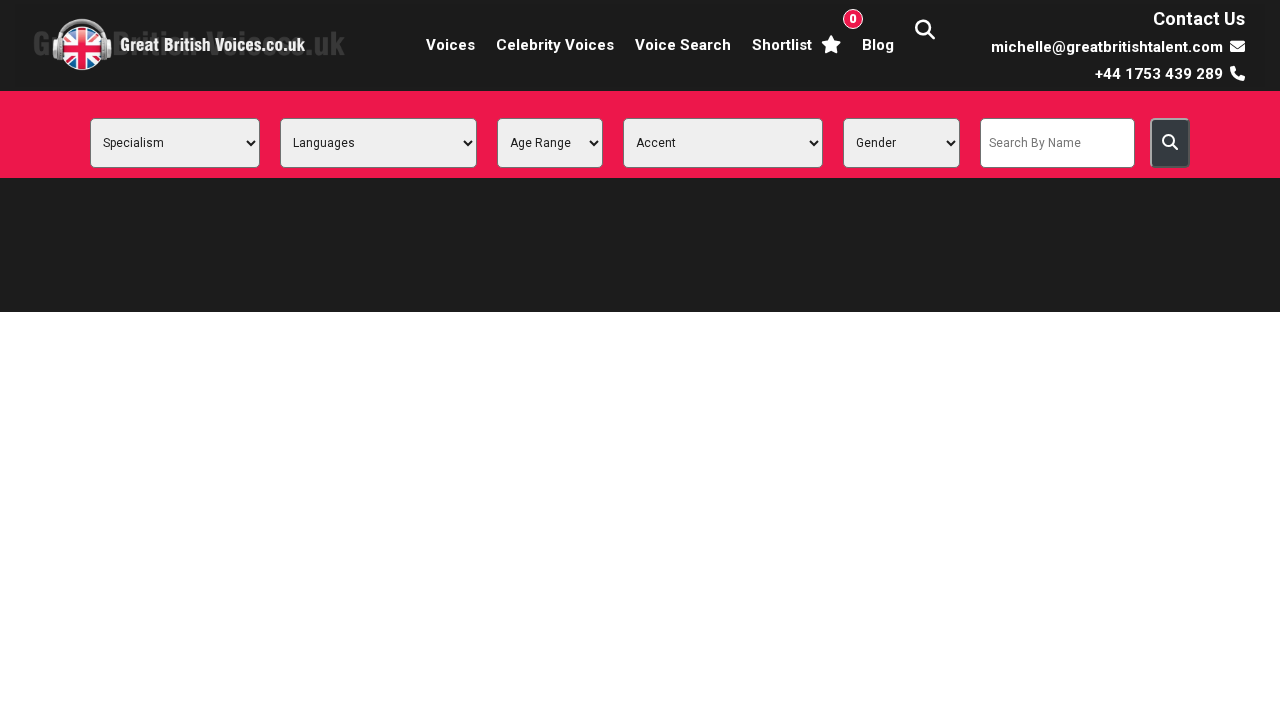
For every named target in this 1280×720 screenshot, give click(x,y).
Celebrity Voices (555, 45)
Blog (878, 45)
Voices (450, 45)
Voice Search (683, 45)
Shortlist (800, 32)
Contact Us (1199, 18)
